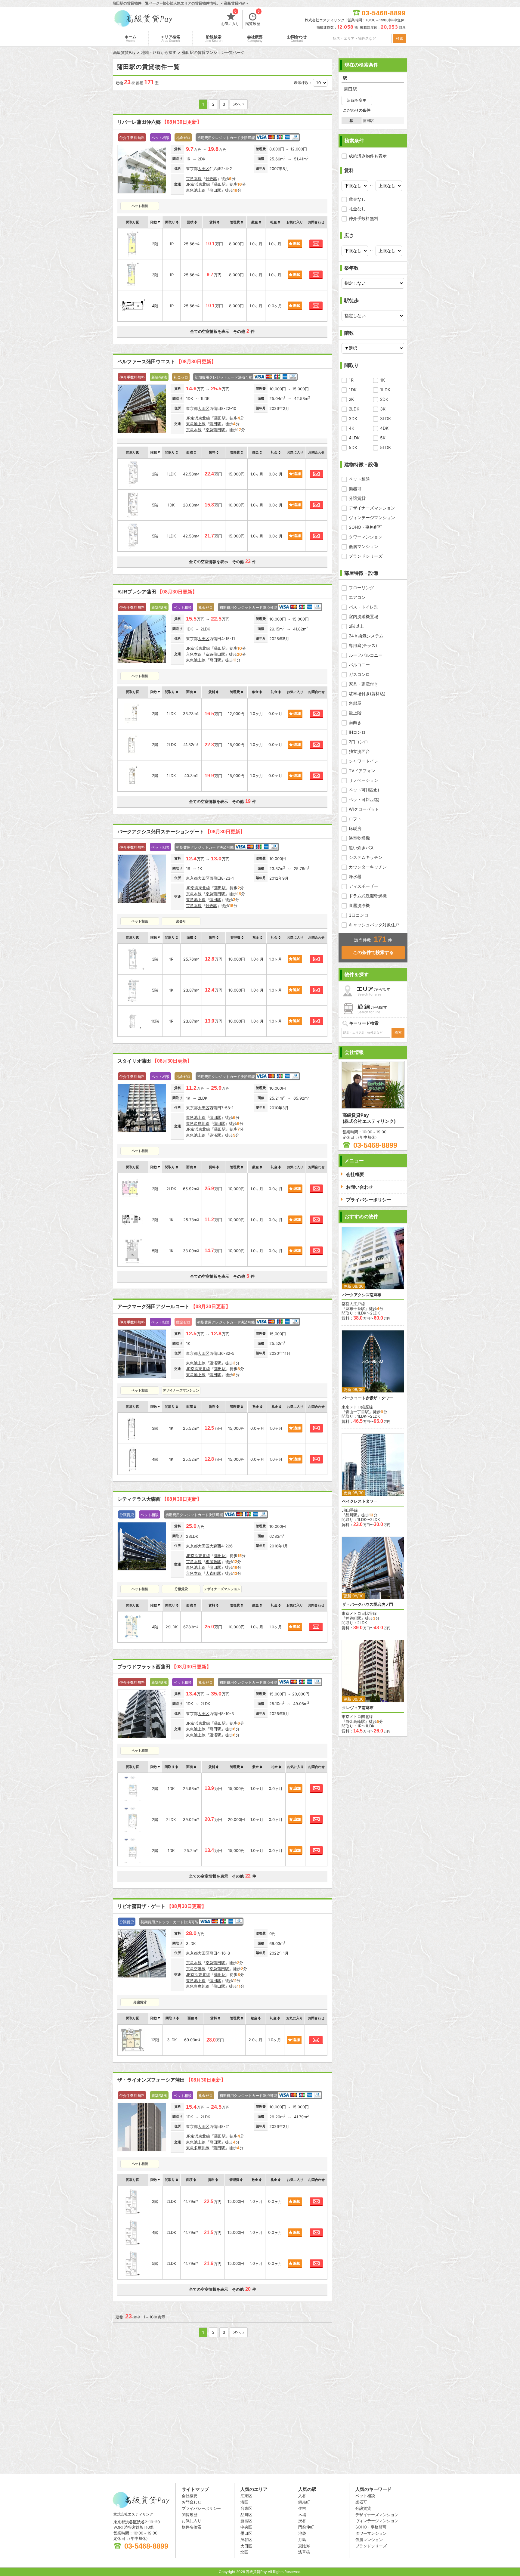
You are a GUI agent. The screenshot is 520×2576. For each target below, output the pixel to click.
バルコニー (359, 665)
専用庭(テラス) (363, 645)
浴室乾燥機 (359, 838)
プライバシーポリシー (201, 2508)
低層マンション (364, 546)
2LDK (354, 409)
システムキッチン (366, 857)
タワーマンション (366, 537)
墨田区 (246, 2533)
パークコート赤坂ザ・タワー (368, 1398)
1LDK (385, 390)
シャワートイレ (364, 761)
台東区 (246, 2508)
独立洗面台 (359, 751)
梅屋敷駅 (213, 1562)
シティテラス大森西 (159, 1499)
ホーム (130, 39)
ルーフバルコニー (366, 655)
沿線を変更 (357, 100)
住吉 (302, 2508)
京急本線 (194, 178)
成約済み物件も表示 (368, 156)
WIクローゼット (364, 809)
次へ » (239, 104)
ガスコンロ (359, 674)
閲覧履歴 (253, 18)
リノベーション (364, 780)
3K (383, 409)
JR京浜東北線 (198, 184)
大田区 (204, 169)
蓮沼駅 (215, 1135)
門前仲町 (306, 2527)
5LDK (385, 447)
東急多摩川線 (198, 1123)
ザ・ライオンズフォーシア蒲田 (172, 2080)
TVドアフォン (362, 771)
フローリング (361, 588)
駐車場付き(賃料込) (367, 694)
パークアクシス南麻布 (362, 1295)
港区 (244, 2502)
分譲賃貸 (357, 498)
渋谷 (302, 2521)
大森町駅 (213, 1573)
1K (382, 380)
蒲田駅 (220, 184)
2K (351, 399)
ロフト (355, 819)
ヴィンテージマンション (372, 517)
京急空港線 (196, 1969)
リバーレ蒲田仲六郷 (159, 122)
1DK (353, 390)
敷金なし (357, 199)
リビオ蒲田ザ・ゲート (162, 1906)
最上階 (355, 713)
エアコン (357, 597)
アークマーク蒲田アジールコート (174, 1307)
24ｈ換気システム (366, 636)
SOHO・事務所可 (365, 527)
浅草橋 (304, 2552)
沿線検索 (214, 39)
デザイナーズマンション (372, 508)
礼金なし (357, 209)
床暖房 (355, 828)
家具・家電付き (364, 684)
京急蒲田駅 (215, 430)
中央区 (246, 2527)
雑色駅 (211, 178)
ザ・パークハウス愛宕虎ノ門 (368, 1604)
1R (351, 380)
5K (383, 438)
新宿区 (246, 2521)
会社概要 (255, 39)
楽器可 (355, 489)
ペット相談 (359, 479)
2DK (384, 399)
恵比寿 (304, 2546)
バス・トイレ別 (364, 607)
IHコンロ (357, 732)
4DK (384, 428)
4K (351, 428)
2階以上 (356, 626)
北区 (244, 2552)
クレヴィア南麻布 (358, 1708)
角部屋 (355, 703)
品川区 (246, 2515)
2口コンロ (358, 742)
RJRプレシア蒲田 (157, 592)
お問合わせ (297, 39)
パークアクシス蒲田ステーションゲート (181, 832)
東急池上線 (196, 190)
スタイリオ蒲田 (155, 1061)
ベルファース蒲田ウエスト (167, 362)
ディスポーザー (364, 886)
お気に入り (230, 18)
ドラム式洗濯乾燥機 (368, 896)
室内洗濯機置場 (364, 616)
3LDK (385, 418)
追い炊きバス (361, 848)
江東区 (246, 2496)
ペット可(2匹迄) (364, 799)
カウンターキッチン (368, 867)
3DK (353, 418)
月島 (302, 2540)
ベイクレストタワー (360, 1501)
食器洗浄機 (359, 905)
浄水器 (355, 876)
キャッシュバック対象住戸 (374, 925)
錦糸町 (304, 2502)
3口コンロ (359, 915)
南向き (355, 722)
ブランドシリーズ (366, 556)
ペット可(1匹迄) (364, 790)
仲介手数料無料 (364, 218)
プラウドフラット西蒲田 (164, 1667)
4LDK (354, 438)
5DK (353, 447)
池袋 (302, 2533)
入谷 (302, 2496)
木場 (302, 2515)
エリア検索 (170, 39)
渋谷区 (246, 2540)
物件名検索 (192, 2527)
